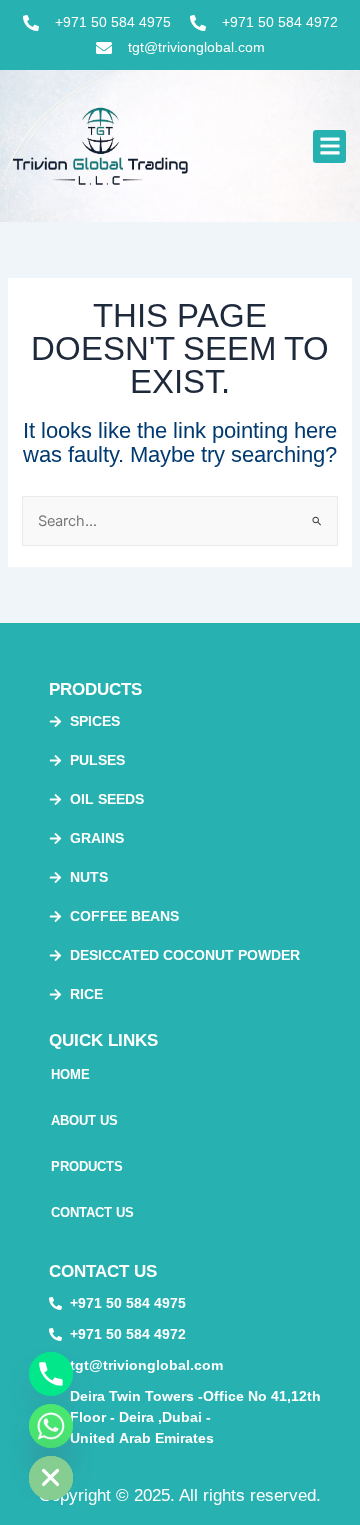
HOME (70, 1074)
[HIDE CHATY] (51, 1478)
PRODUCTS (87, 1166)
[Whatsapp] (51, 1426)
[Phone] (51, 1374)
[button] (329, 146)
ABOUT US (84, 1120)
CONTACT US (92, 1212)
